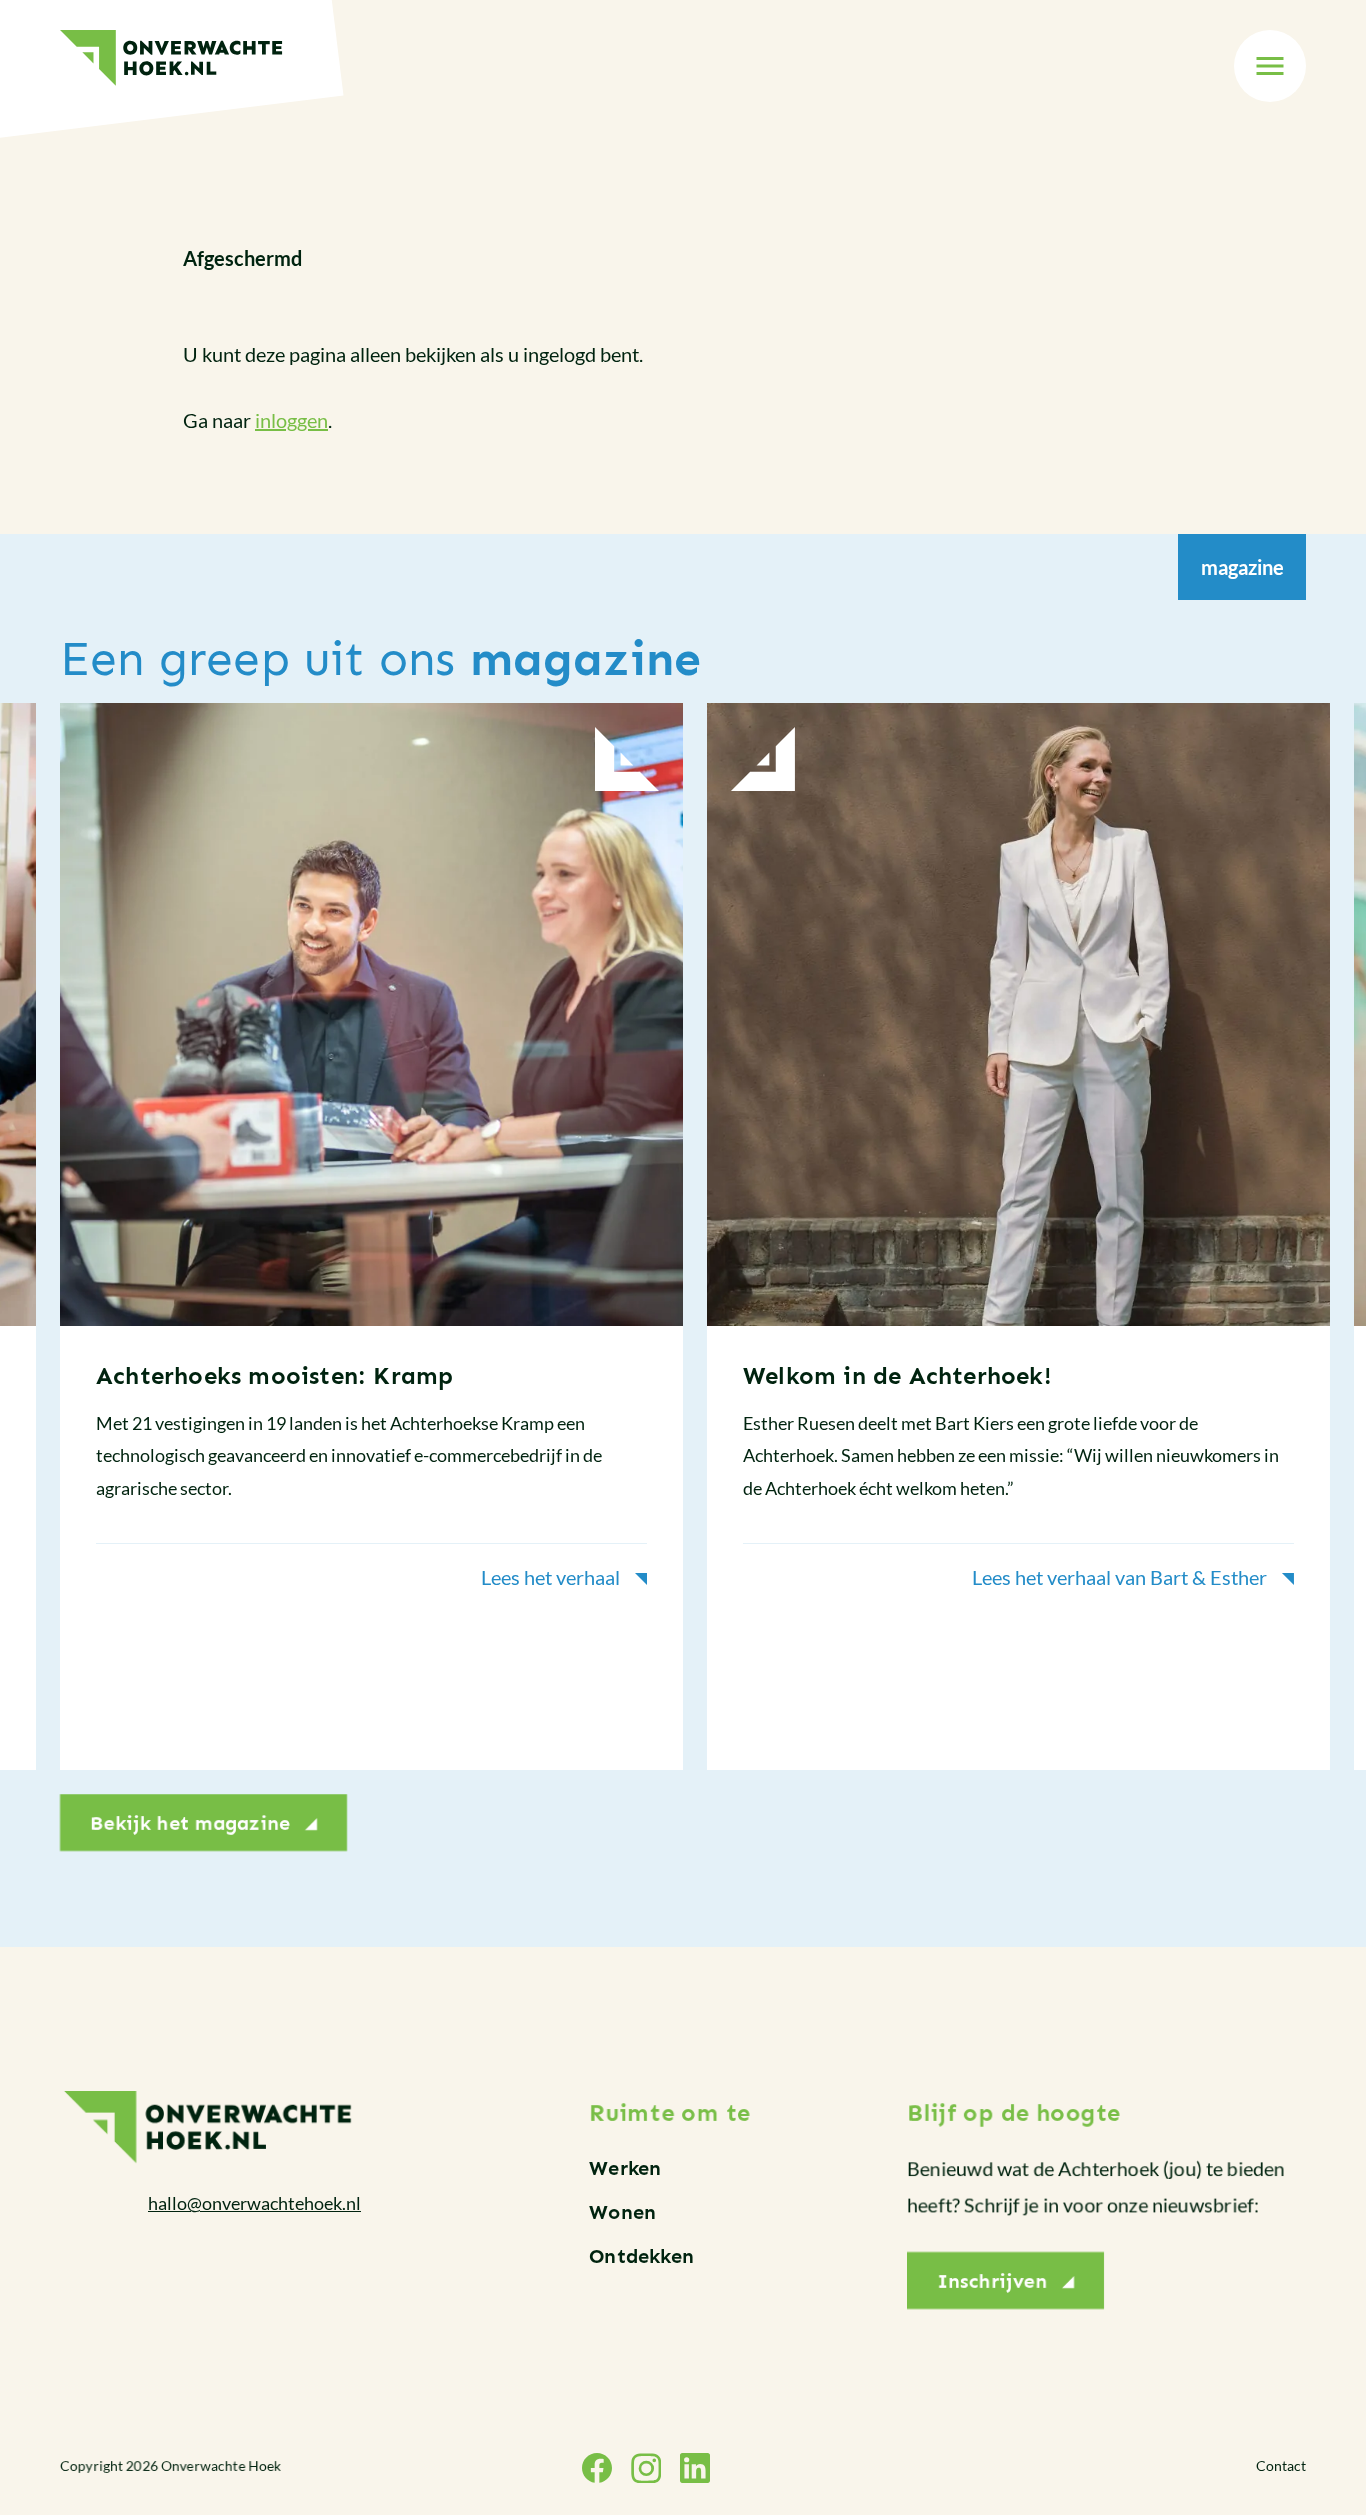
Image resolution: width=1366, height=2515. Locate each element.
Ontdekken (641, 2256)
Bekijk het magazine (190, 1823)
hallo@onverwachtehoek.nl (254, 2203)
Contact (1281, 2465)
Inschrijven (992, 2281)
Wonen (622, 2212)
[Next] (1322, 1249)
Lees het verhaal (550, 1577)
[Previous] (44, 1249)
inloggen (291, 420)
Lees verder (371, 1236)
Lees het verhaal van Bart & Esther (1119, 1577)
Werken (625, 2168)
